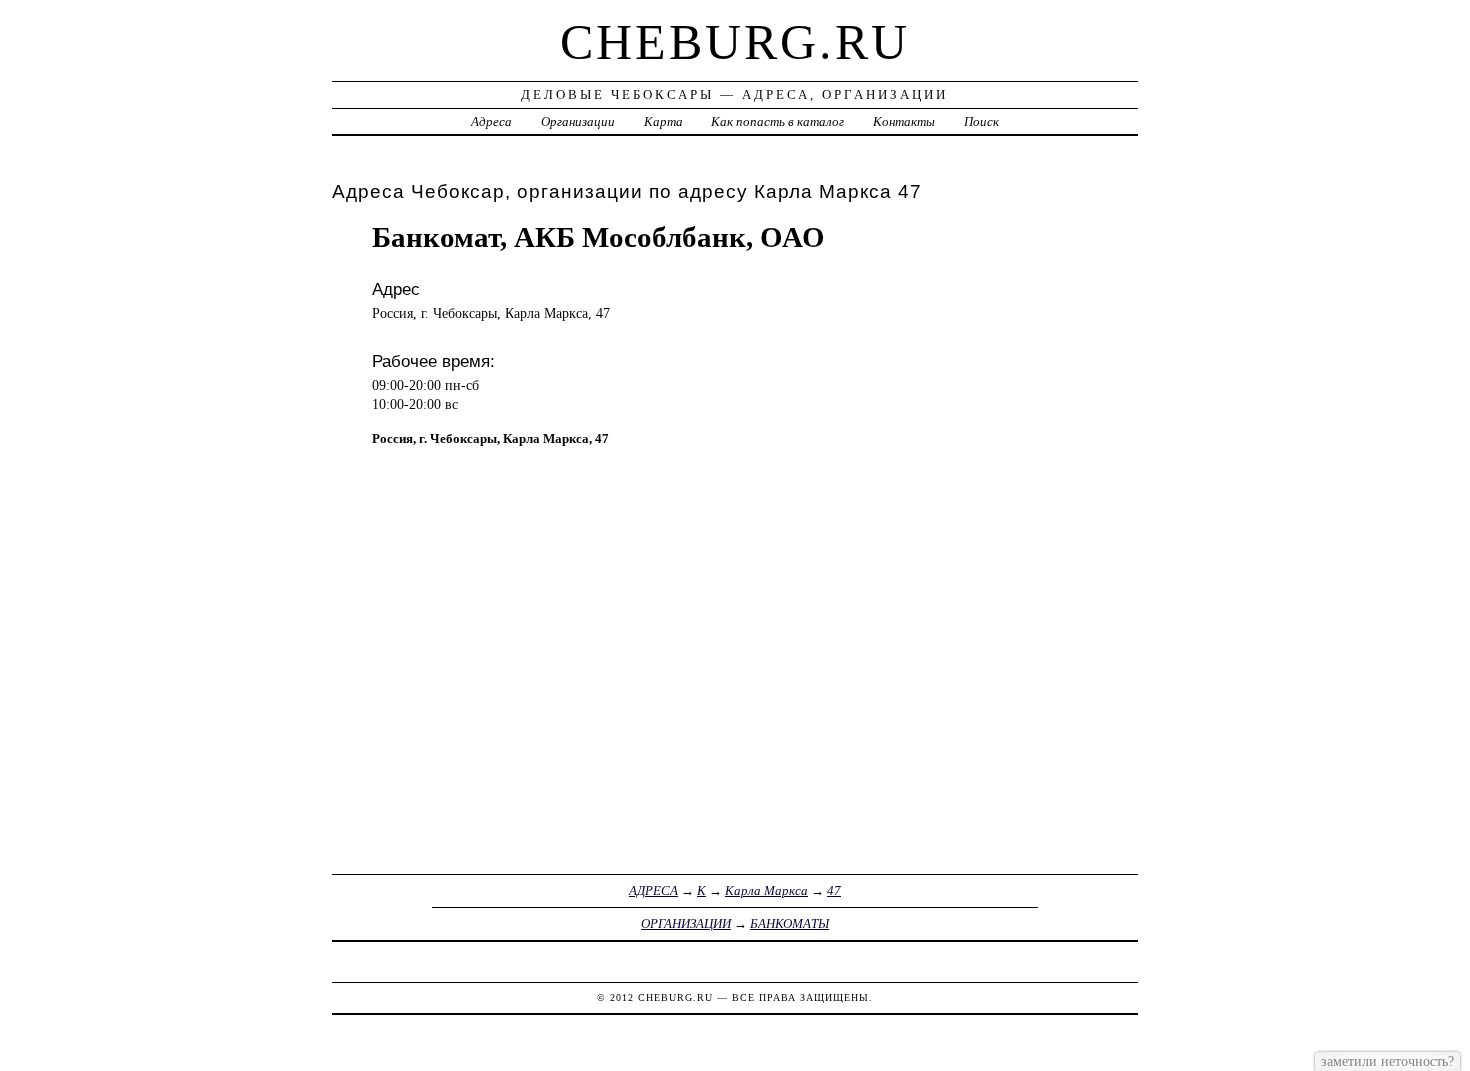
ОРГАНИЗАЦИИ (686, 923)
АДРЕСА (653, 890)
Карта (663, 121)
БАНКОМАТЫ (789, 923)
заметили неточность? (1387, 1061)
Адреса (491, 121)
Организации (578, 121)
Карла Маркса (766, 890)
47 (834, 890)
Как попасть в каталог (777, 121)
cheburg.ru (735, 42)
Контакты (904, 121)
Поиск (981, 121)
